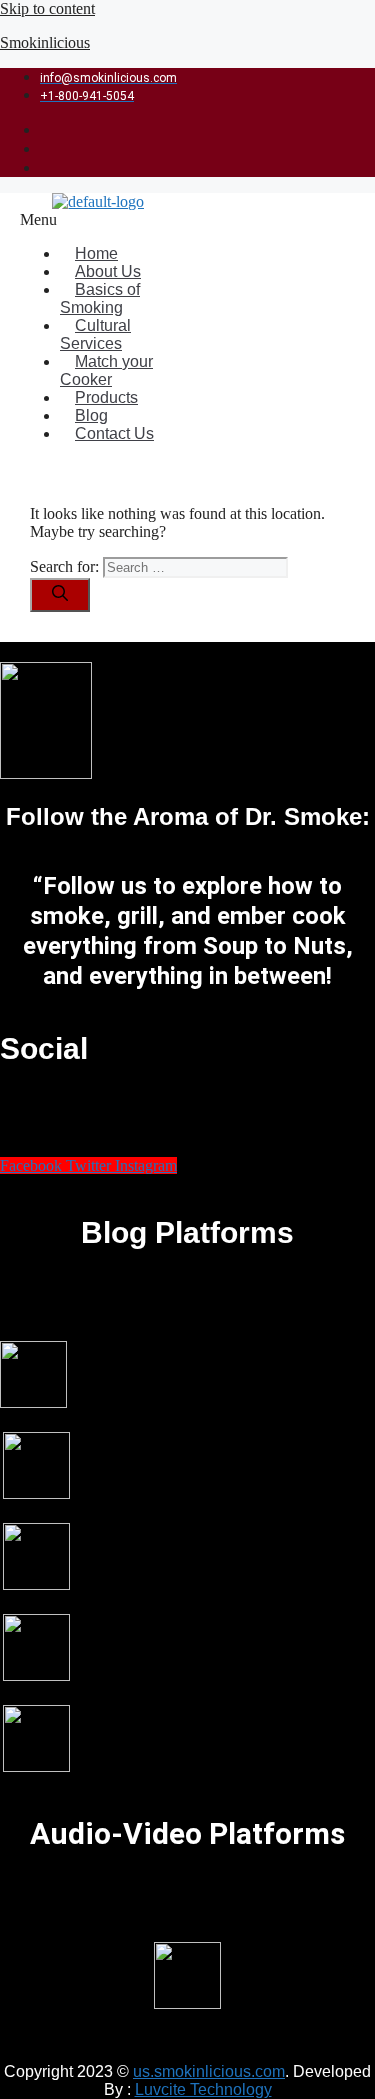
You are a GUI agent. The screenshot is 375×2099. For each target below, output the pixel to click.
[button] (106, 220)
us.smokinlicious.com (209, 2071)
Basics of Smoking (100, 298)
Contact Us (114, 433)
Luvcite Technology (203, 2089)
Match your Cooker (106, 370)
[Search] (60, 595)
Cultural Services (95, 334)
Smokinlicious (45, 42)
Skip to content (47, 8)
